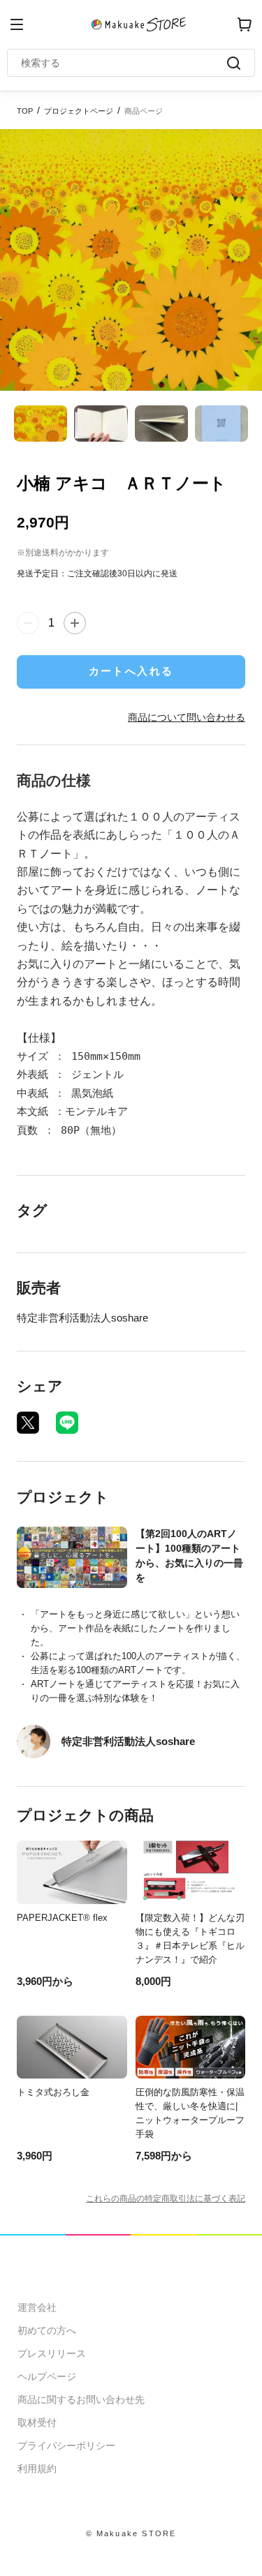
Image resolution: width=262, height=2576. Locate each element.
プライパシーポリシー (66, 2446)
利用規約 (37, 2469)
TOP (25, 111)
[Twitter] (28, 1423)
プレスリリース (52, 2353)
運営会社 (37, 2307)
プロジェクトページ (79, 111)
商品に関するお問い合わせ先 (81, 2399)
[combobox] (124, 63)
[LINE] (67, 1423)
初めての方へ (47, 2330)
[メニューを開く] (17, 24)
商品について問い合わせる (187, 717)
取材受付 (37, 2423)
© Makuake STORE (131, 2533)
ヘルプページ (47, 2376)
